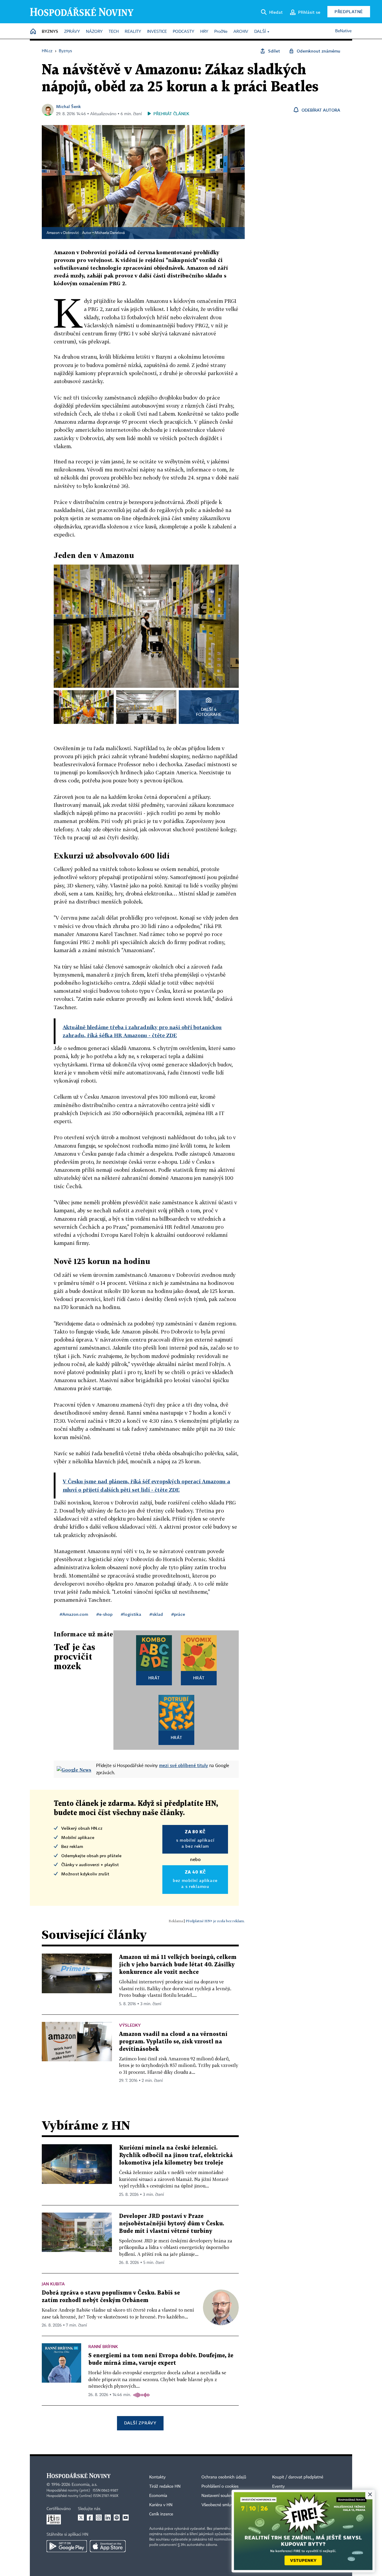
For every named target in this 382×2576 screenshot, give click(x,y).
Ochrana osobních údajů (224, 2477)
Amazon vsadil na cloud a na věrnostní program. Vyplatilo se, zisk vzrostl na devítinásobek (173, 2042)
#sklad (156, 1614)
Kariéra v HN (161, 2505)
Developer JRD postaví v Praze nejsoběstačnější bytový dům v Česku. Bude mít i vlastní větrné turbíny (172, 2224)
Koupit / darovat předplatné (298, 2477)
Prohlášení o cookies (220, 2486)
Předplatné (349, 11)
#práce (178, 1614)
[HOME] (33, 32)
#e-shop (104, 1614)
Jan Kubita (53, 2284)
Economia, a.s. (84, 2485)
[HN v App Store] (108, 2546)
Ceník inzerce (161, 2514)
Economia (158, 2496)
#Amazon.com (74, 1614)
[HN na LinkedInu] (108, 2518)
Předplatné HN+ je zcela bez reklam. (215, 1921)
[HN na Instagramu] (99, 2518)
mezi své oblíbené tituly (184, 1765)
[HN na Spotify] (117, 2518)
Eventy (278, 2486)
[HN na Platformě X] (81, 2518)
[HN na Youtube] (126, 2518)
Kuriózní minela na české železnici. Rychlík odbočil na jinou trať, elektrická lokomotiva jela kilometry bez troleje (176, 2155)
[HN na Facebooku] (90, 2518)
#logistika (131, 1614)
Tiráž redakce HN (165, 2486)
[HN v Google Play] (67, 2546)
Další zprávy (140, 2423)
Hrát (154, 1678)
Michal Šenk (68, 106)
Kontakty (157, 2477)
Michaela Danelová (110, 233)
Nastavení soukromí (220, 2496)
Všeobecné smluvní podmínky (229, 2505)
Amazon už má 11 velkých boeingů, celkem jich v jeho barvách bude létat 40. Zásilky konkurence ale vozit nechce (178, 1965)
